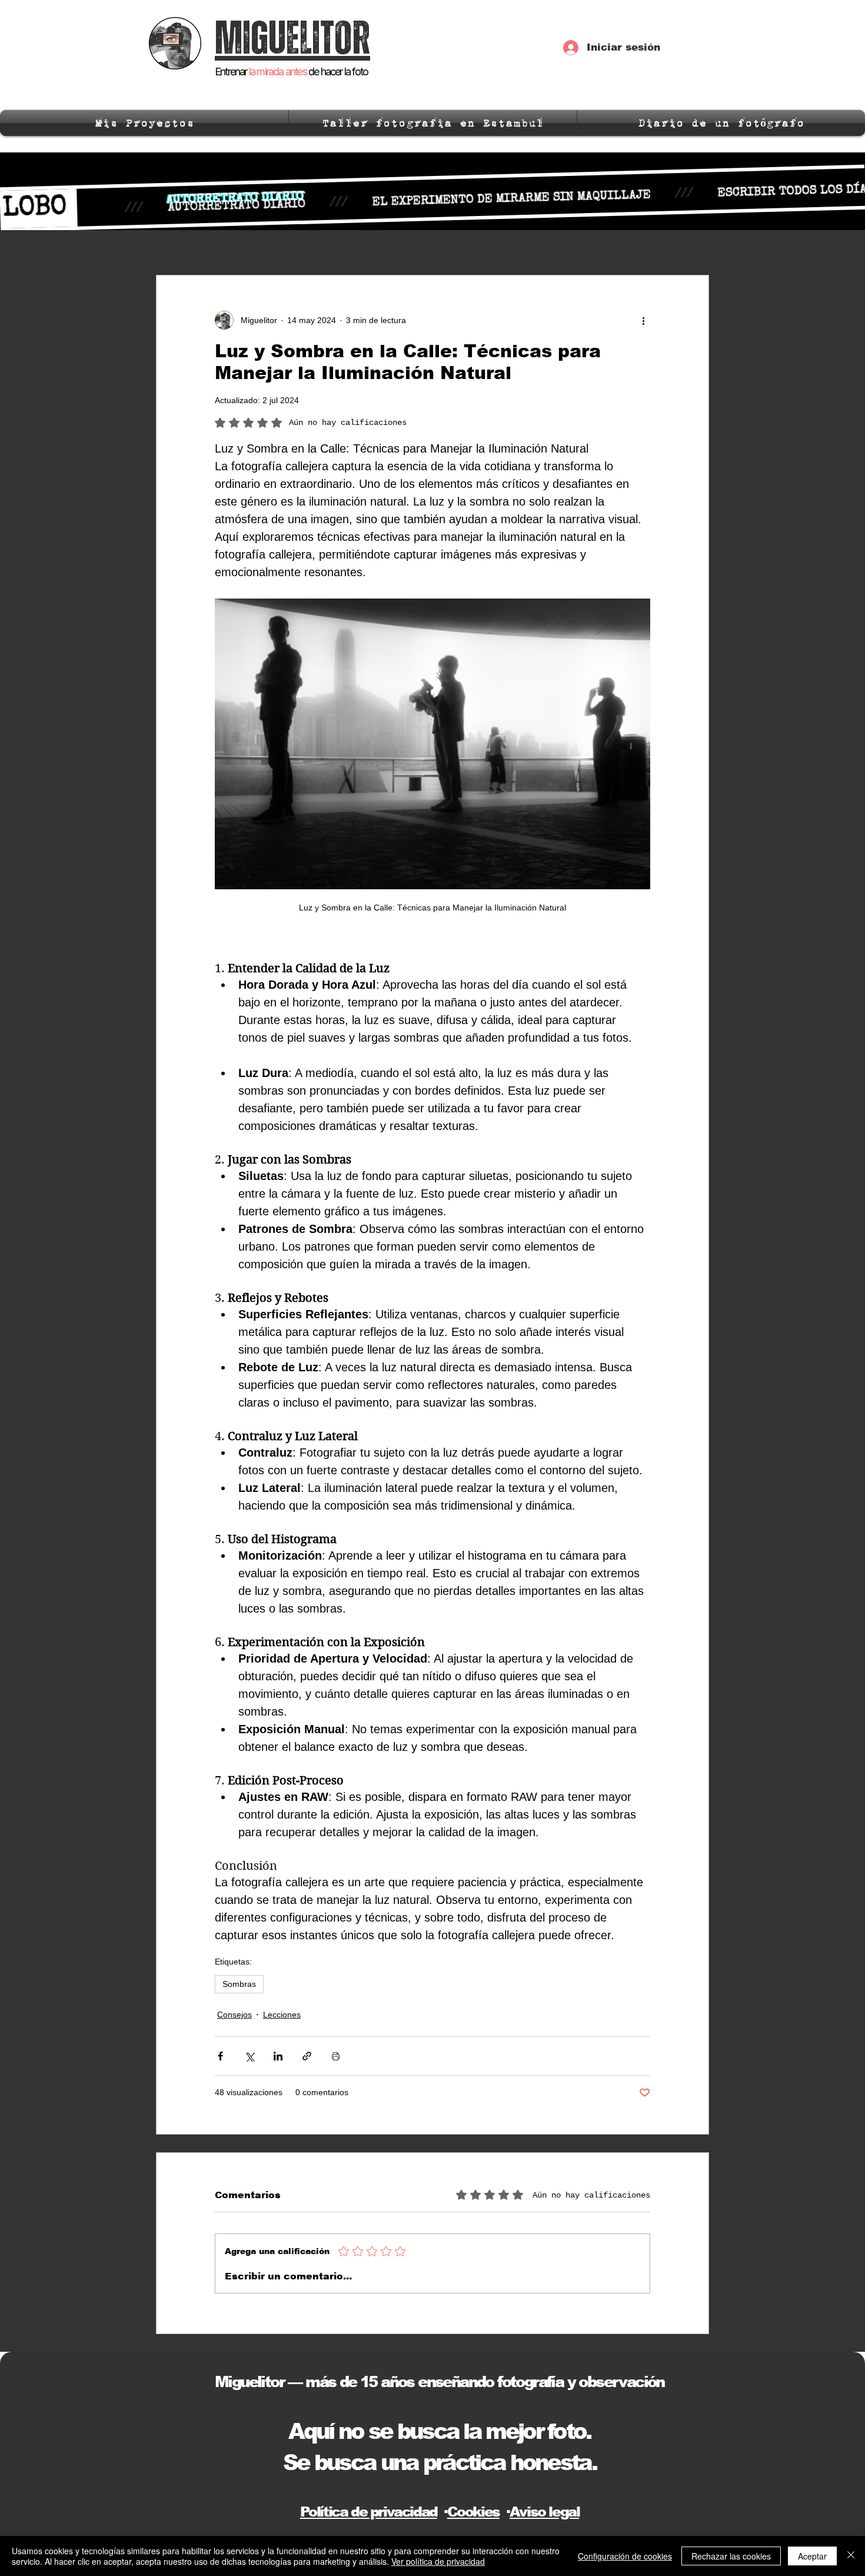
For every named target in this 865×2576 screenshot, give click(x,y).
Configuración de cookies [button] (625, 2556)
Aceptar (812, 2556)
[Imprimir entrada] (336, 2056)
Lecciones (282, 2015)
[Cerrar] (851, 2556)
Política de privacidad (369, 2512)
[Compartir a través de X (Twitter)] (249, 2056)
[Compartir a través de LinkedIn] (278, 2056)
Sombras (239, 1984)
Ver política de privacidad (438, 2561)
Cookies (473, 2512)
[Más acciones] (643, 320)
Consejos (234, 2015)
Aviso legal (545, 2512)
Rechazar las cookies (731, 2556)
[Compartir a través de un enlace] (307, 2056)
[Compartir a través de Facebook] (220, 2056)
